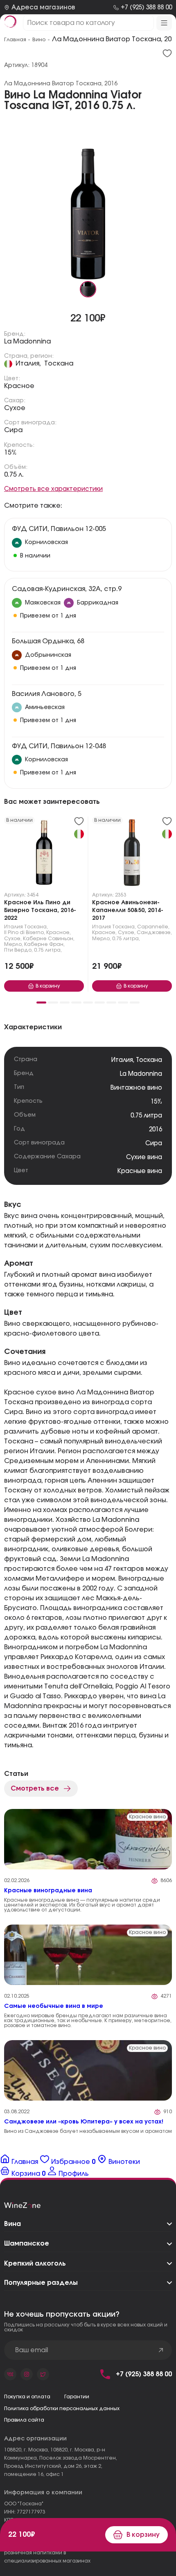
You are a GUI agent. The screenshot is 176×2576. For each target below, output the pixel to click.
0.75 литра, (48, 950)
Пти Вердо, (18, 950)
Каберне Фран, (44, 944)
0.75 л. (14, 475)
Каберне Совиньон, (49, 939)
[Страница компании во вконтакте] (10, 2374)
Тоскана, (36, 927)
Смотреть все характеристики (53, 489)
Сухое (15, 408)
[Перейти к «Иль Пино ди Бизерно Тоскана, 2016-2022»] (44, 854)
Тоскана (59, 364)
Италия (14, 927)
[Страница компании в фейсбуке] (27, 2374)
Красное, (59, 932)
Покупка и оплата (27, 2397)
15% (10, 453)
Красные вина (140, 1171)
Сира (13, 430)
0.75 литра (146, 1116)
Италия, (28, 364)
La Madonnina (27, 341)
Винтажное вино (136, 1088)
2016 (156, 1130)
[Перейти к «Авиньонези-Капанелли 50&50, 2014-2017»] (132, 854)
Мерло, (14, 944)
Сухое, (13, 939)
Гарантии (77, 2397)
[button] (41, 1003)
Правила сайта (24, 2420)
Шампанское (27, 2244)
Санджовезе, (154, 932)
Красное (19, 386)
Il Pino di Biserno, (25, 932)
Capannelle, (153, 927)
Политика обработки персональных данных (62, 2409)
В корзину (143, 2535)
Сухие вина (144, 1157)
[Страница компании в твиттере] (43, 2374)
